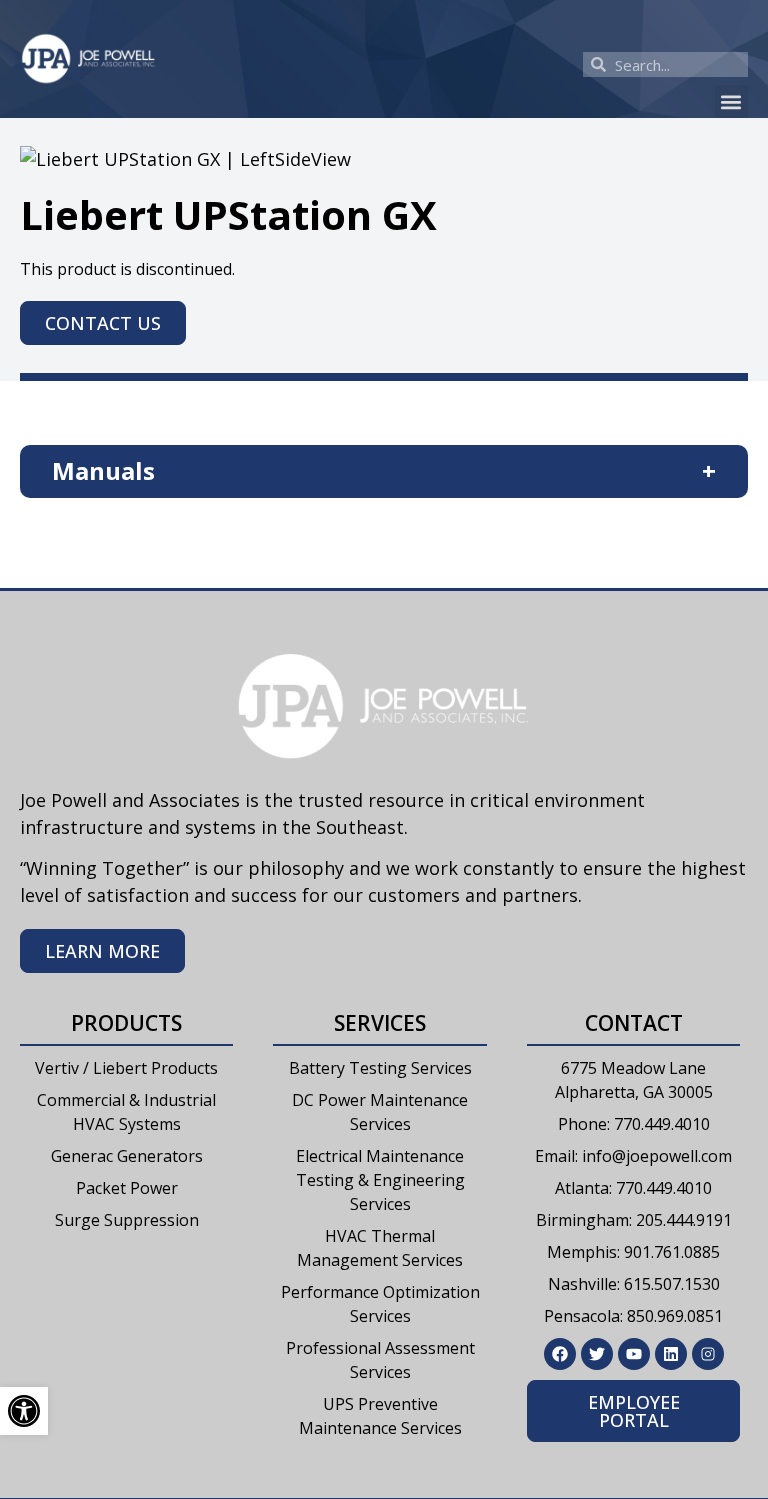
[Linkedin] (671, 1354)
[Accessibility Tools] (24, 1411)
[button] (731, 101)
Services (380, 1023)
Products (126, 1023)
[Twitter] (597, 1354)
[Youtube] (634, 1354)
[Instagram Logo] (708, 1354)
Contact (634, 1023)
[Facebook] (560, 1354)
